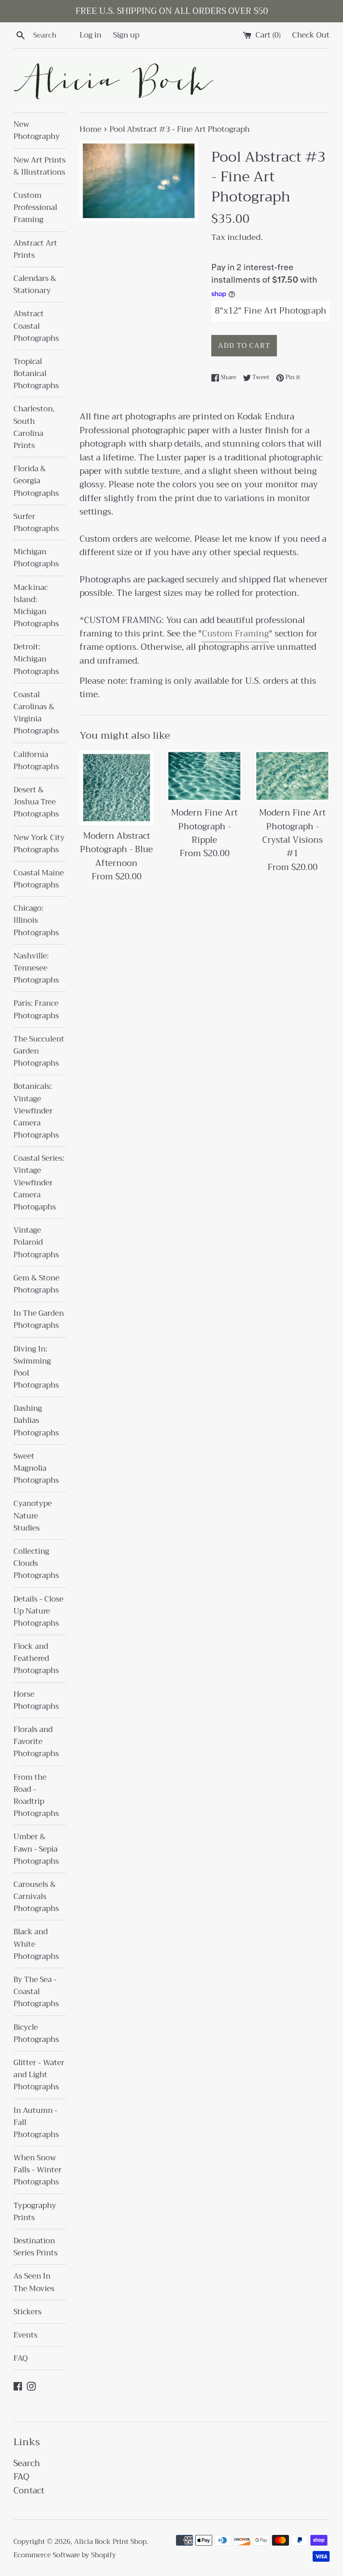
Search (27, 2463)
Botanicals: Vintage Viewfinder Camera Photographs (36, 1111)
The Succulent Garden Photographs (39, 1051)
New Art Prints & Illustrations (40, 166)
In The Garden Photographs (39, 1319)
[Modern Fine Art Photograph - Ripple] (204, 776)
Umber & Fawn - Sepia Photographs (36, 1849)
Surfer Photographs (36, 523)
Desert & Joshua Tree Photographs (36, 802)
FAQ (21, 2358)
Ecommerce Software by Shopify (65, 2555)
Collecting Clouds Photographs (36, 1563)
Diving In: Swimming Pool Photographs (36, 1367)
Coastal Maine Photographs (39, 879)
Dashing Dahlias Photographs (36, 1420)
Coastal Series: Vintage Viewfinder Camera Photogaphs (39, 1183)
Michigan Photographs (36, 558)
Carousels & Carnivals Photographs (36, 1896)
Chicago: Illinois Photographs (36, 920)
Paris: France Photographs (36, 1009)
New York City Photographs (39, 844)
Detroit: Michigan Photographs (36, 659)
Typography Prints (35, 2212)
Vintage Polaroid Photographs (36, 1242)
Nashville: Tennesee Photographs (36, 968)
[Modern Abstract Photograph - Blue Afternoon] (117, 788)
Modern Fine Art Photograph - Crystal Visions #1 (292, 833)
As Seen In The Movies (34, 2282)
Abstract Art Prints (35, 249)
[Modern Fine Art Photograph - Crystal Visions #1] (292, 776)
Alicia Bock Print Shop (110, 2542)
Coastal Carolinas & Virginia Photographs (36, 713)
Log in (90, 35)
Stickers (27, 2312)
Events (25, 2335)
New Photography (37, 130)
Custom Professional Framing (35, 207)
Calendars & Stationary (35, 284)
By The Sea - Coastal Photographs (36, 1992)
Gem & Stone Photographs (36, 1284)
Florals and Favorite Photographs (36, 1742)
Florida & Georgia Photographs (36, 481)
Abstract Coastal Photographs (36, 326)
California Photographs (36, 761)
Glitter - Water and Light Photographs (39, 2075)
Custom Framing (235, 634)
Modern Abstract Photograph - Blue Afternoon (116, 849)
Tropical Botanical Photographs (36, 374)
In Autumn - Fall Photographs (36, 2122)
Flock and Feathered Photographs (36, 1658)
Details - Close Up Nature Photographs (38, 1611)
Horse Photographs (36, 1700)
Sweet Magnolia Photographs (36, 1468)
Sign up (126, 35)
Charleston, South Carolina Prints (34, 427)
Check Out (311, 35)
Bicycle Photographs (36, 2033)
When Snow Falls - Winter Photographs (38, 2170)
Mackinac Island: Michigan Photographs (36, 606)
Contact (29, 2490)
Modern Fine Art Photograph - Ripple (204, 826)
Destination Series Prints (36, 2247)
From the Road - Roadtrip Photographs (36, 1796)
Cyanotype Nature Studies (33, 1516)
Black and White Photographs (36, 1944)
